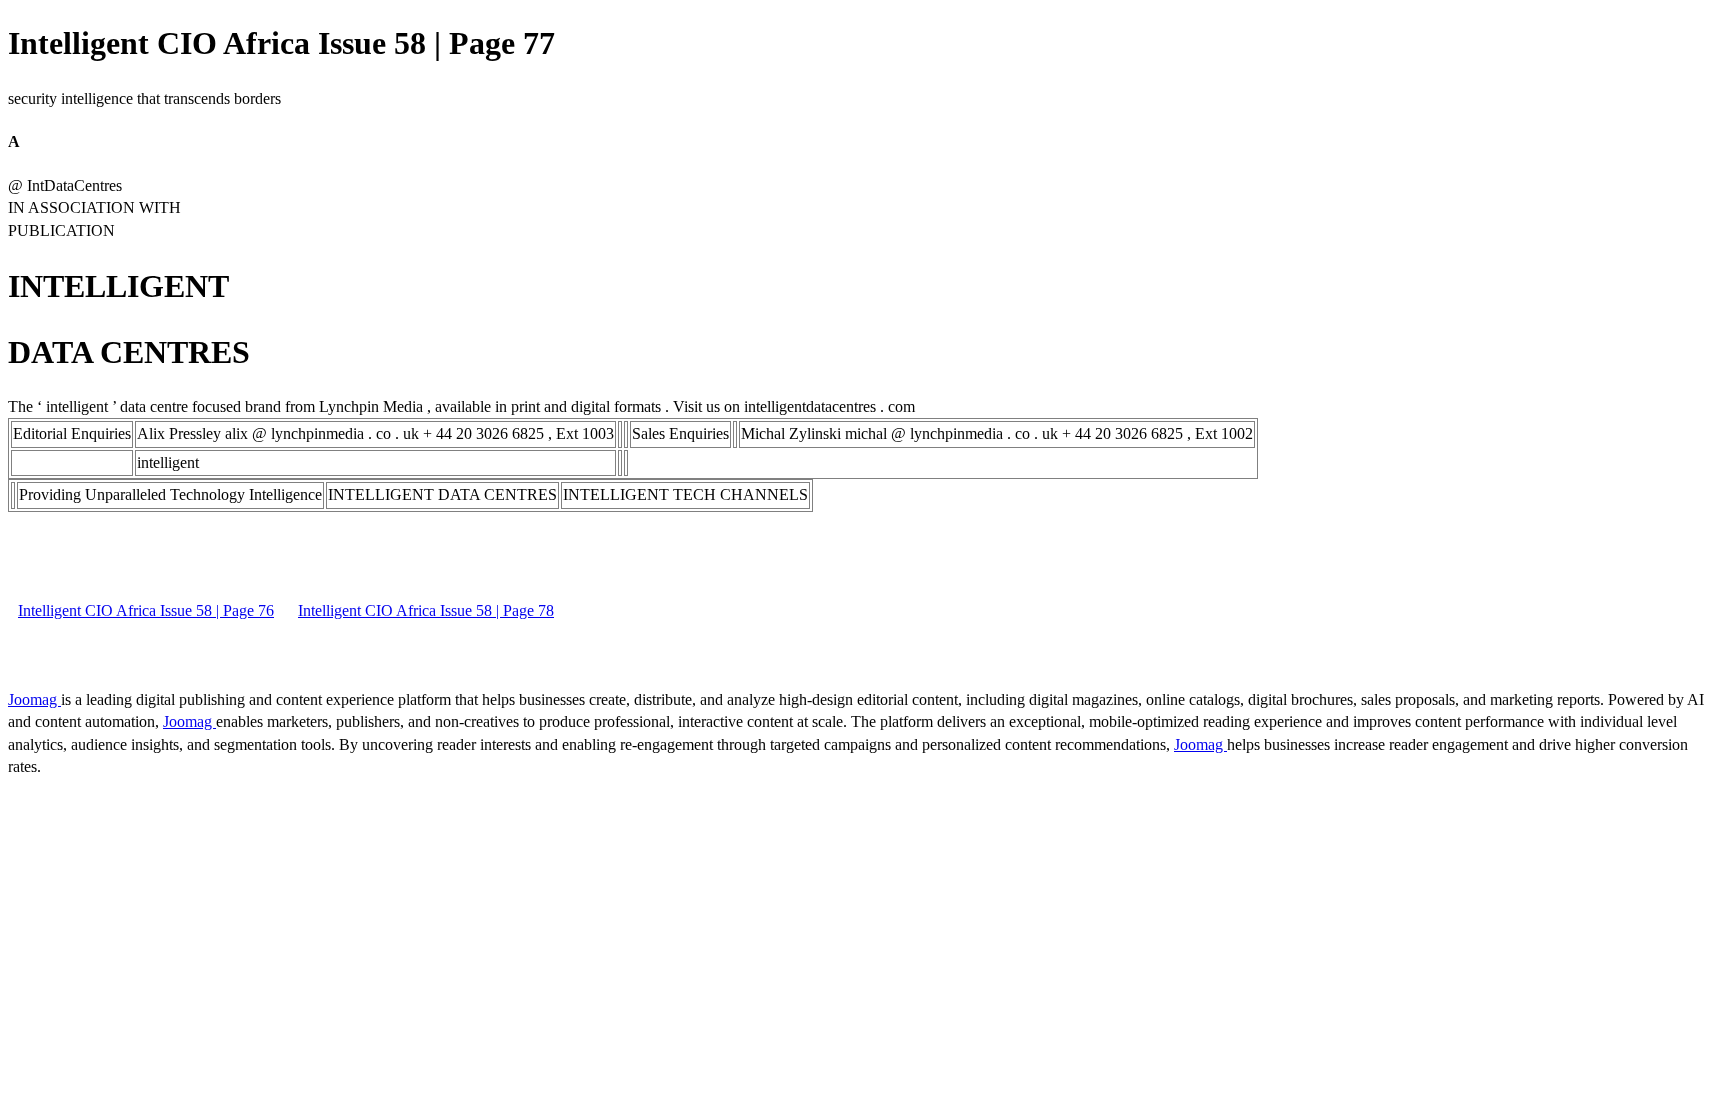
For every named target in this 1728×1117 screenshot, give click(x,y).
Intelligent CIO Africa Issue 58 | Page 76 (146, 610)
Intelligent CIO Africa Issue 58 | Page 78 (426, 610)
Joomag (34, 699)
